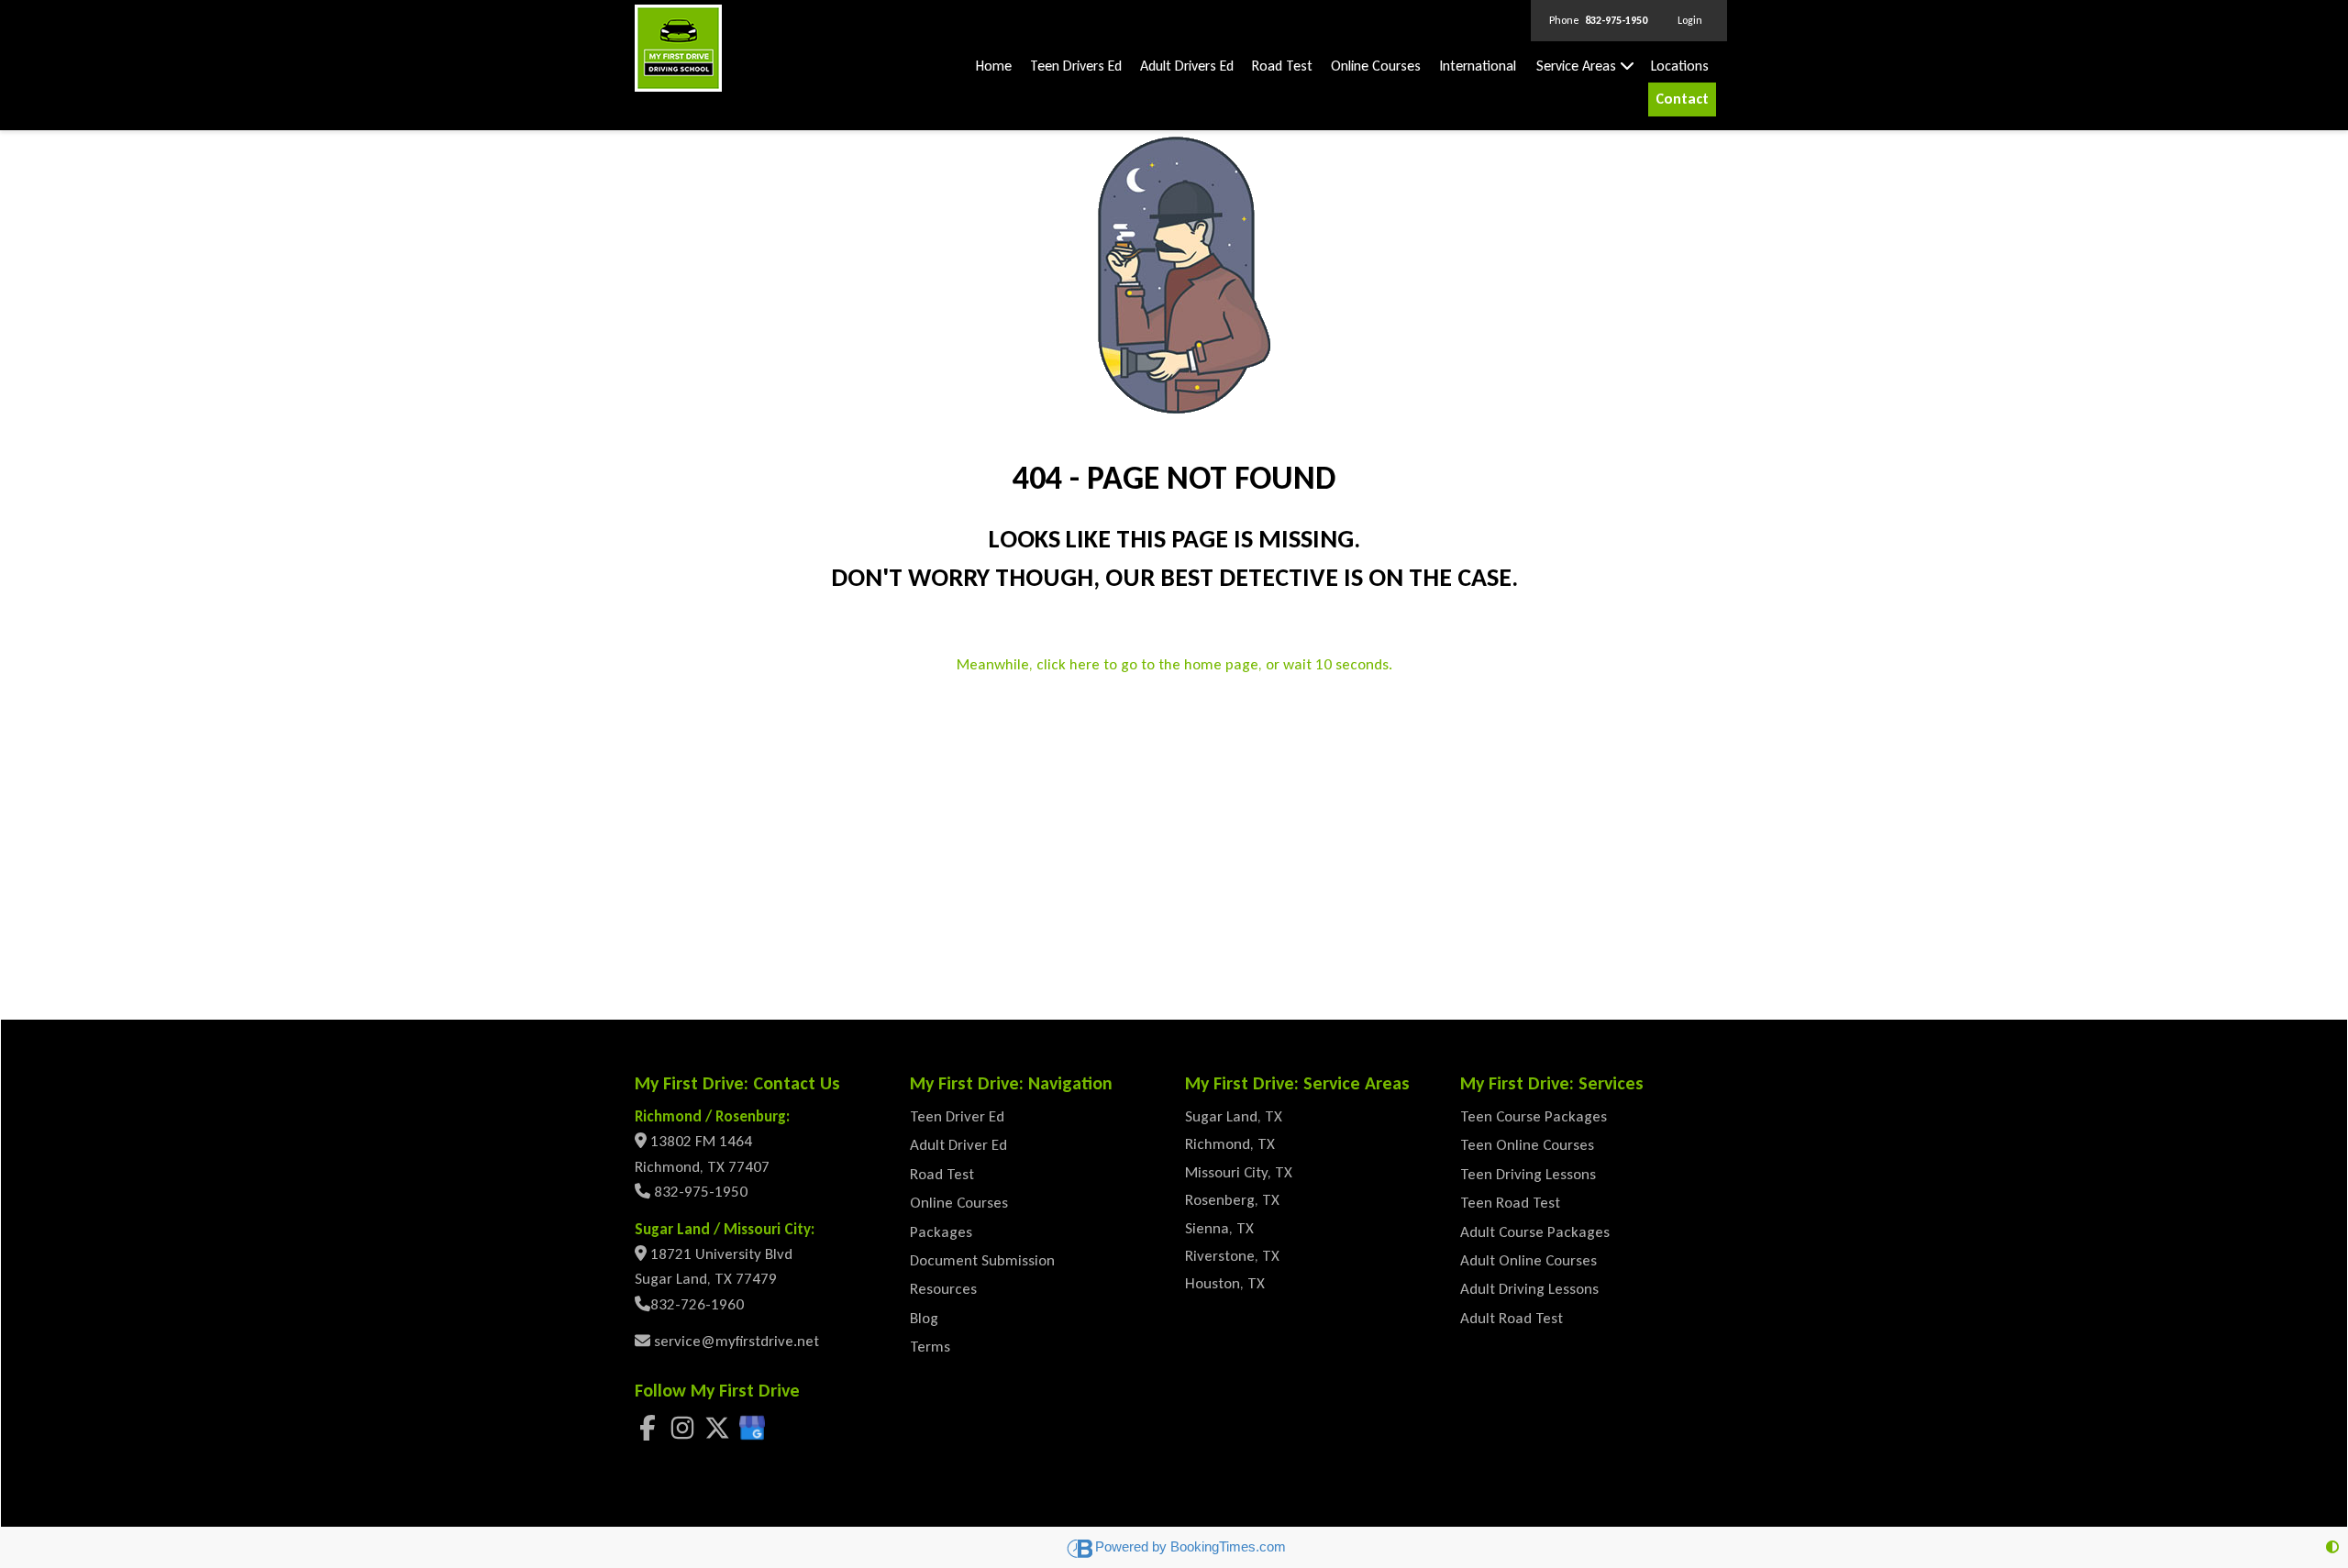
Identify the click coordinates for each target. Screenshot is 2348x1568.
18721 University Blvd (721, 1254)
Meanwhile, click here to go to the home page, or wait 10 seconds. (1174, 664)
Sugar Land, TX (1234, 1116)
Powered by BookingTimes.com (1191, 1546)
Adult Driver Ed (958, 1145)
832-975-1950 (699, 1192)
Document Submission (982, 1260)
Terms (930, 1347)
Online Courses (1376, 66)
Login (1690, 20)
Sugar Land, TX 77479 (706, 1279)
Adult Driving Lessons (1529, 1289)
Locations (1680, 66)
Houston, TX (1225, 1283)
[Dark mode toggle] (2332, 1547)
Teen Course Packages (1534, 1116)
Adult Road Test (1512, 1318)
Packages (941, 1232)
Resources (943, 1289)
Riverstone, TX (1232, 1256)
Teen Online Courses (1527, 1145)
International (1478, 66)
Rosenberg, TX (1232, 1200)
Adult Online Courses (1528, 1260)
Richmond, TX (1230, 1144)
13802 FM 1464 (701, 1141)
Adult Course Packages (1535, 1232)
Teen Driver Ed (957, 1116)
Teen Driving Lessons (1528, 1174)
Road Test (1282, 66)
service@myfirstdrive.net (735, 1341)
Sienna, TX (1219, 1228)
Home (994, 66)
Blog (924, 1318)
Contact (1682, 99)
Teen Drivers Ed (1076, 66)
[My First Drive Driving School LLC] (678, 47)
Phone (1598, 20)
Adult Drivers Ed (1187, 66)
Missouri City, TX (1239, 1172)
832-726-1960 (697, 1304)
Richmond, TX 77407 (702, 1167)
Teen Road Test (1510, 1203)
